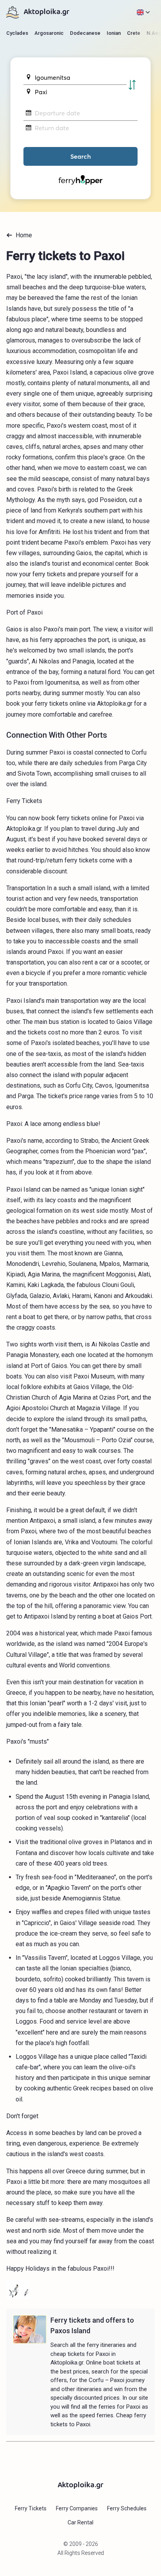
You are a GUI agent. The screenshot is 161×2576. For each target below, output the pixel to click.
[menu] (143, 12)
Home (24, 235)
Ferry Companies (77, 2508)
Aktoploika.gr (47, 12)
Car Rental (80, 2522)
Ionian (114, 33)
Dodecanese (85, 33)
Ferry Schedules (127, 2508)
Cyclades (17, 33)
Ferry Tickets (31, 2508)
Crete (134, 33)
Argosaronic (49, 33)
